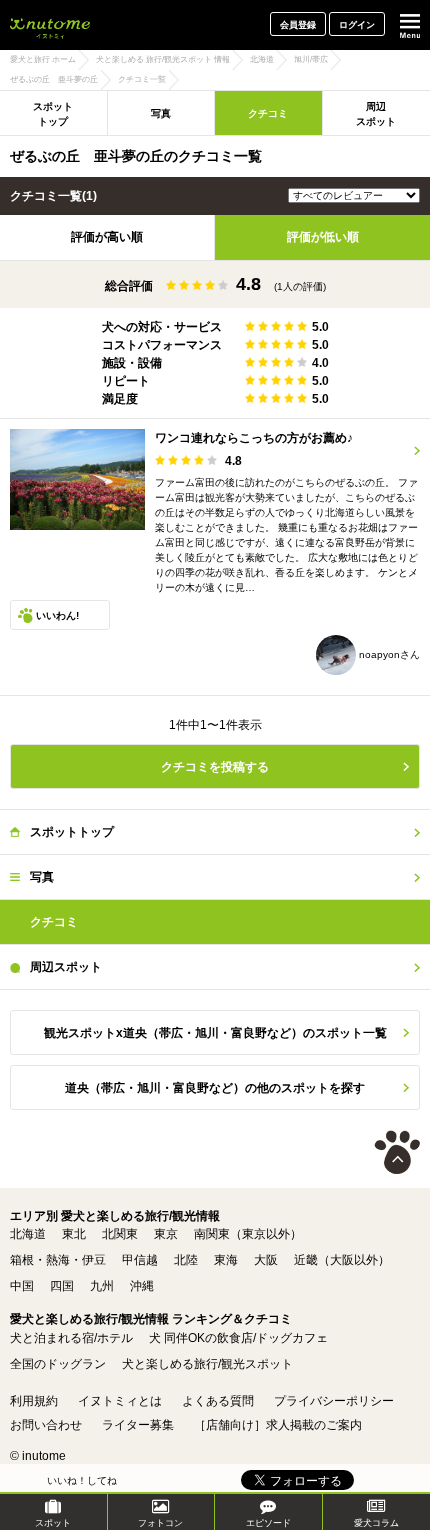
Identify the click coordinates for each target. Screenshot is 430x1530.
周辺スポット (66, 967)
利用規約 (34, 1401)
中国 (22, 1286)
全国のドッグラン (58, 1364)
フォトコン (160, 1523)
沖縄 (142, 1286)
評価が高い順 (107, 237)
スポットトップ (53, 114)
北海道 (28, 1234)
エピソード (268, 1523)
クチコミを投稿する (215, 767)
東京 (166, 1234)
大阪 (266, 1260)
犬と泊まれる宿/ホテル (71, 1338)
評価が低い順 (323, 237)
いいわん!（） (57, 620)
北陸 (186, 1260)
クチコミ (268, 113)
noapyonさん (388, 654)
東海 (226, 1260)
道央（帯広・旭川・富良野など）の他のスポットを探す (215, 1088)
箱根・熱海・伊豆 (58, 1260)
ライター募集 (138, 1425)
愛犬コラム (376, 1523)
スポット (53, 1523)
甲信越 (140, 1260)
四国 (62, 1286)
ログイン (357, 25)
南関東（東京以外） (248, 1234)
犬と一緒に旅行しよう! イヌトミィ (50, 25)
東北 (74, 1234)
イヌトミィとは (120, 1401)
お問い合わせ (46, 1425)
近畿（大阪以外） (342, 1260)
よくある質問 (218, 1401)
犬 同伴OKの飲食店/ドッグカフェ (238, 1338)
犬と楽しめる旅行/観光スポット (207, 1364)
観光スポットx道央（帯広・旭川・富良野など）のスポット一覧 (215, 1033)
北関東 (120, 1234)
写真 (161, 113)
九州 (102, 1286)
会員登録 (298, 25)
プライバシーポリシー (334, 1401)
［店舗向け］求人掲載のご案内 (278, 1425)
